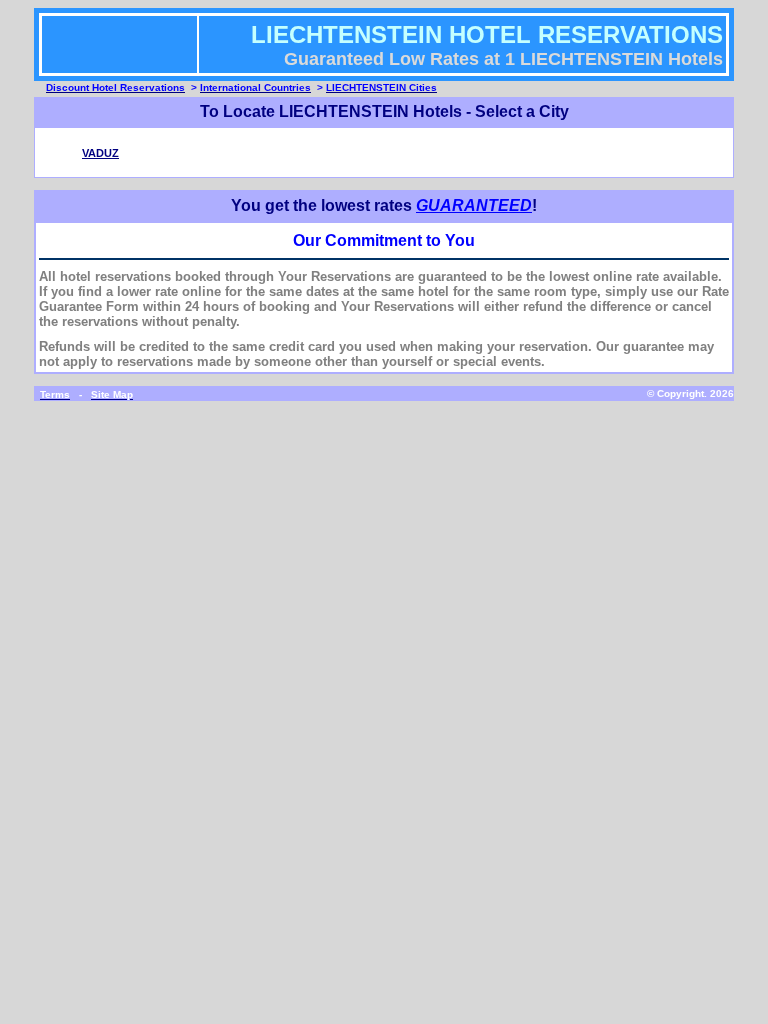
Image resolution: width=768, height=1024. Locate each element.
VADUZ (100, 153)
